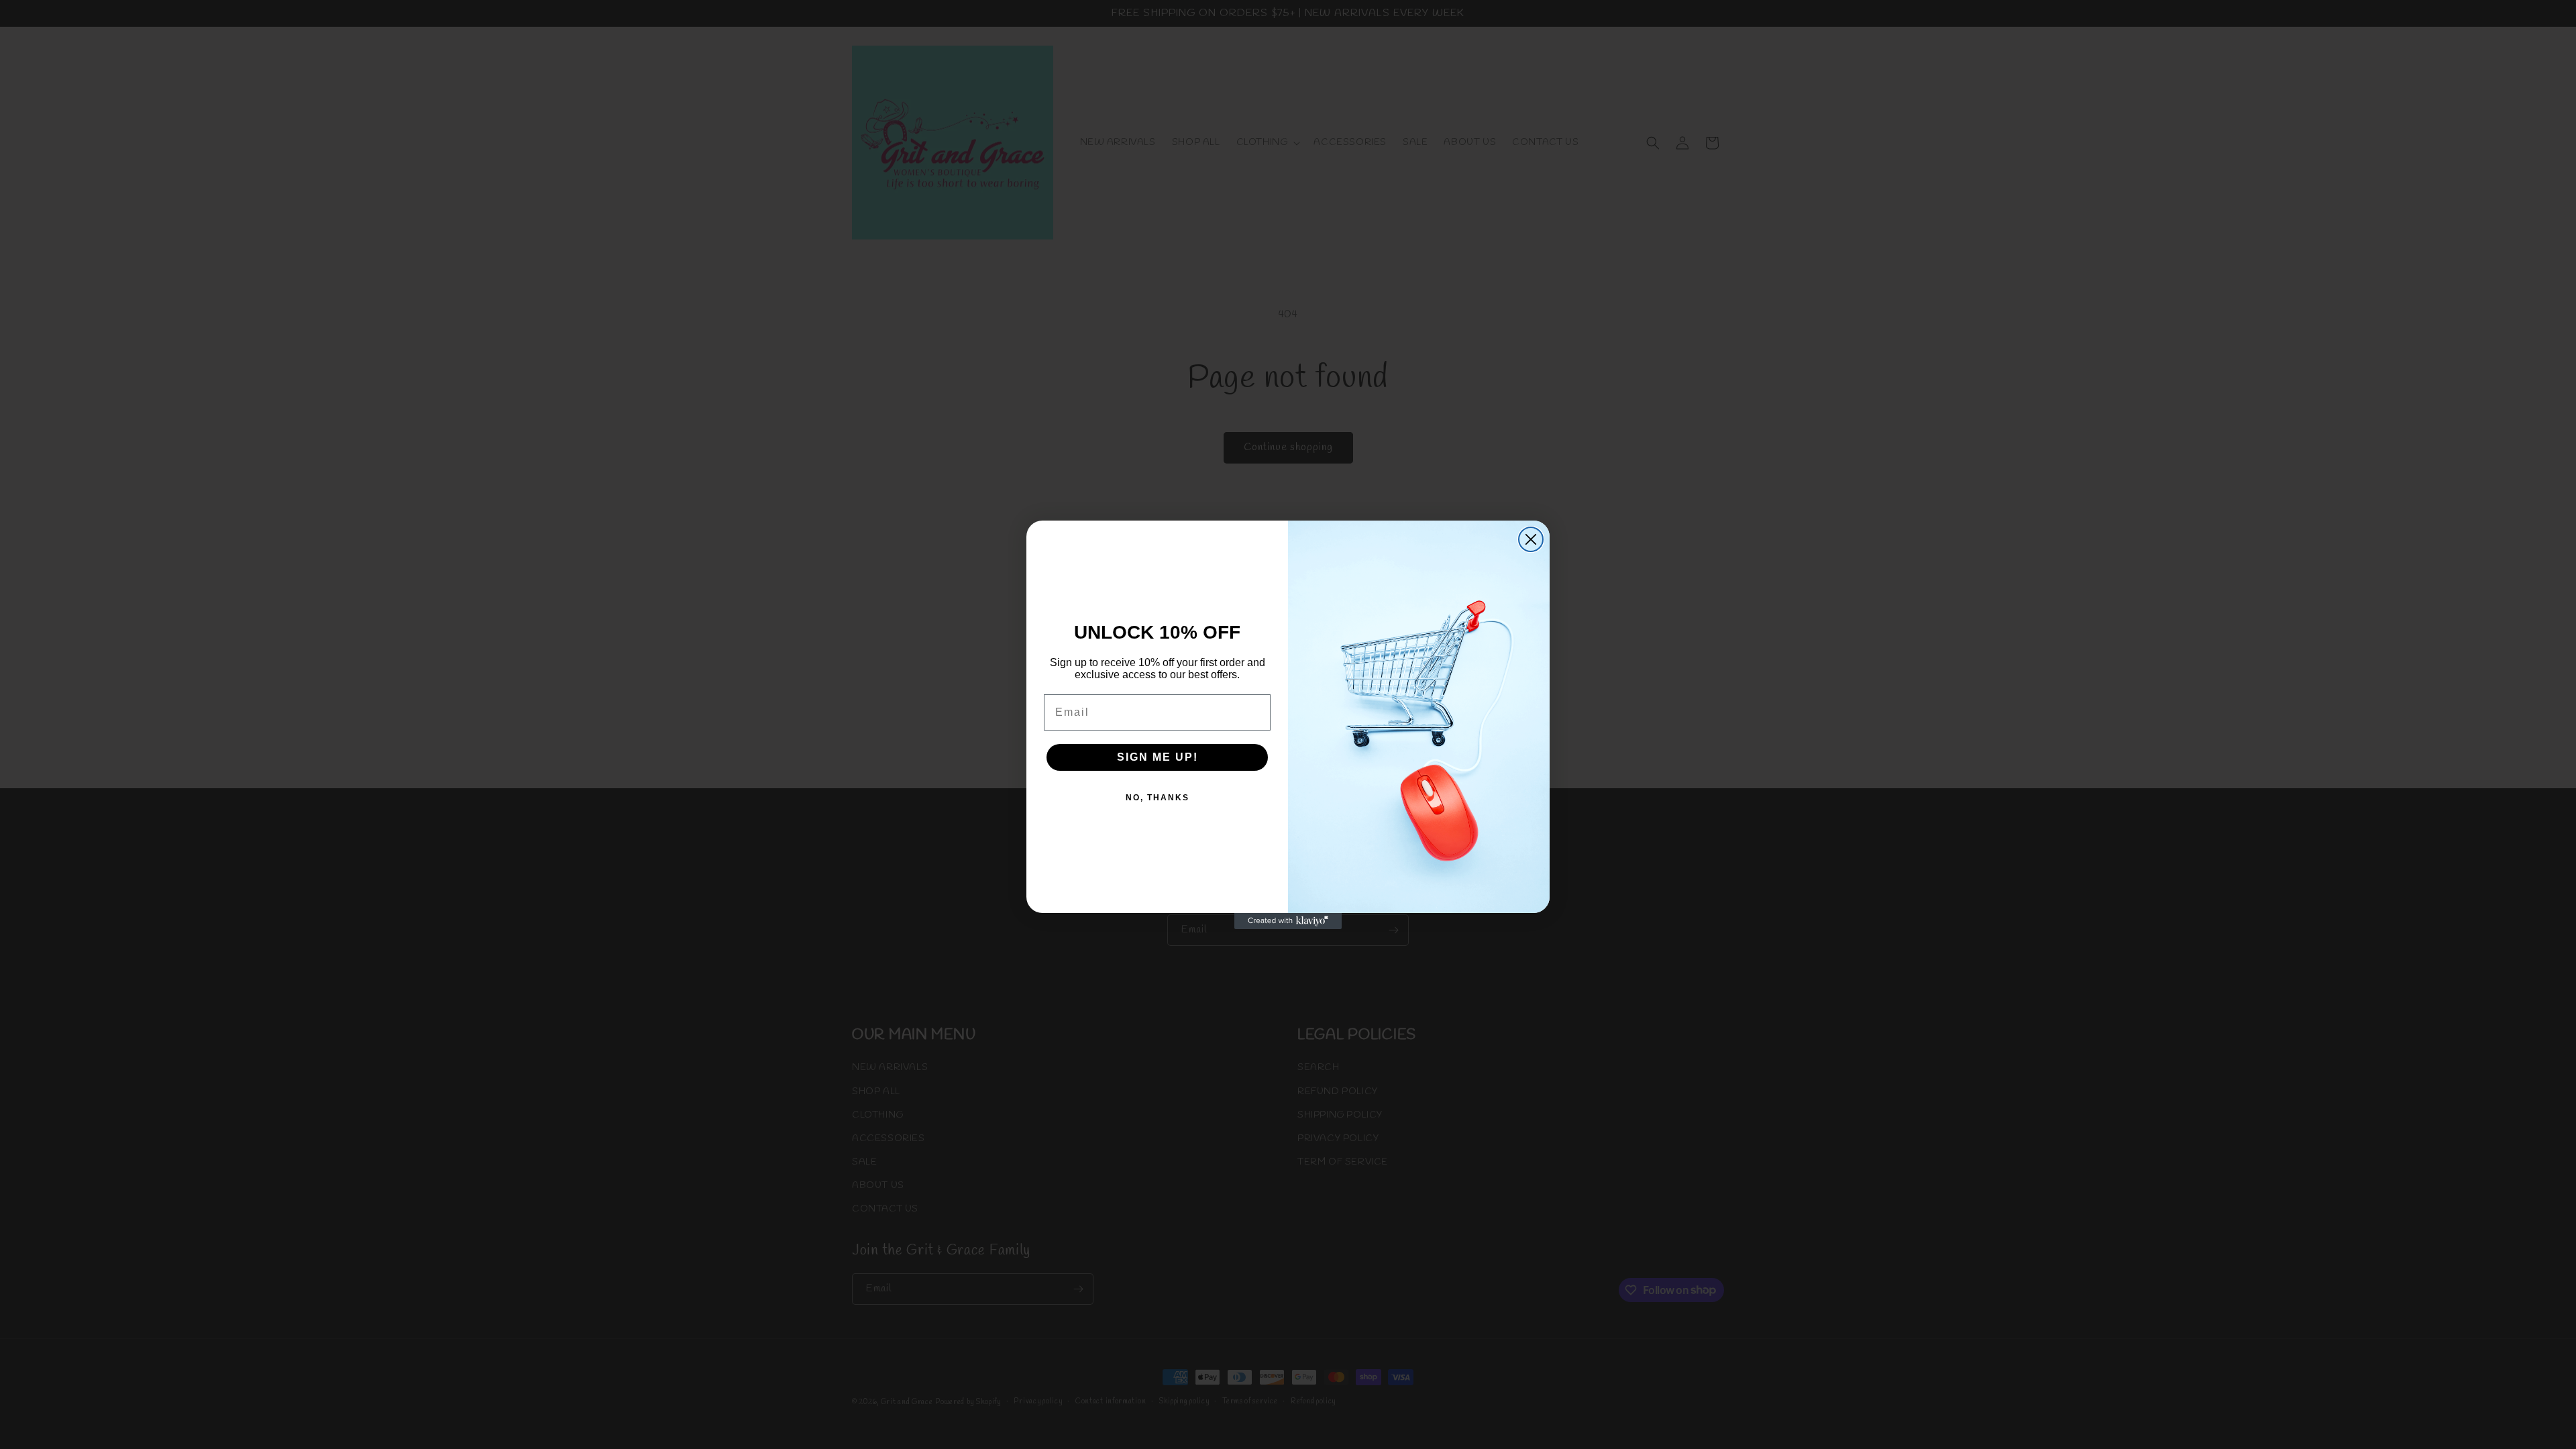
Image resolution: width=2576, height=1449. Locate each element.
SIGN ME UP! (1158, 757)
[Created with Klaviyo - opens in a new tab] (1288, 921)
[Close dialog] (1531, 539)
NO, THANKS (1158, 798)
